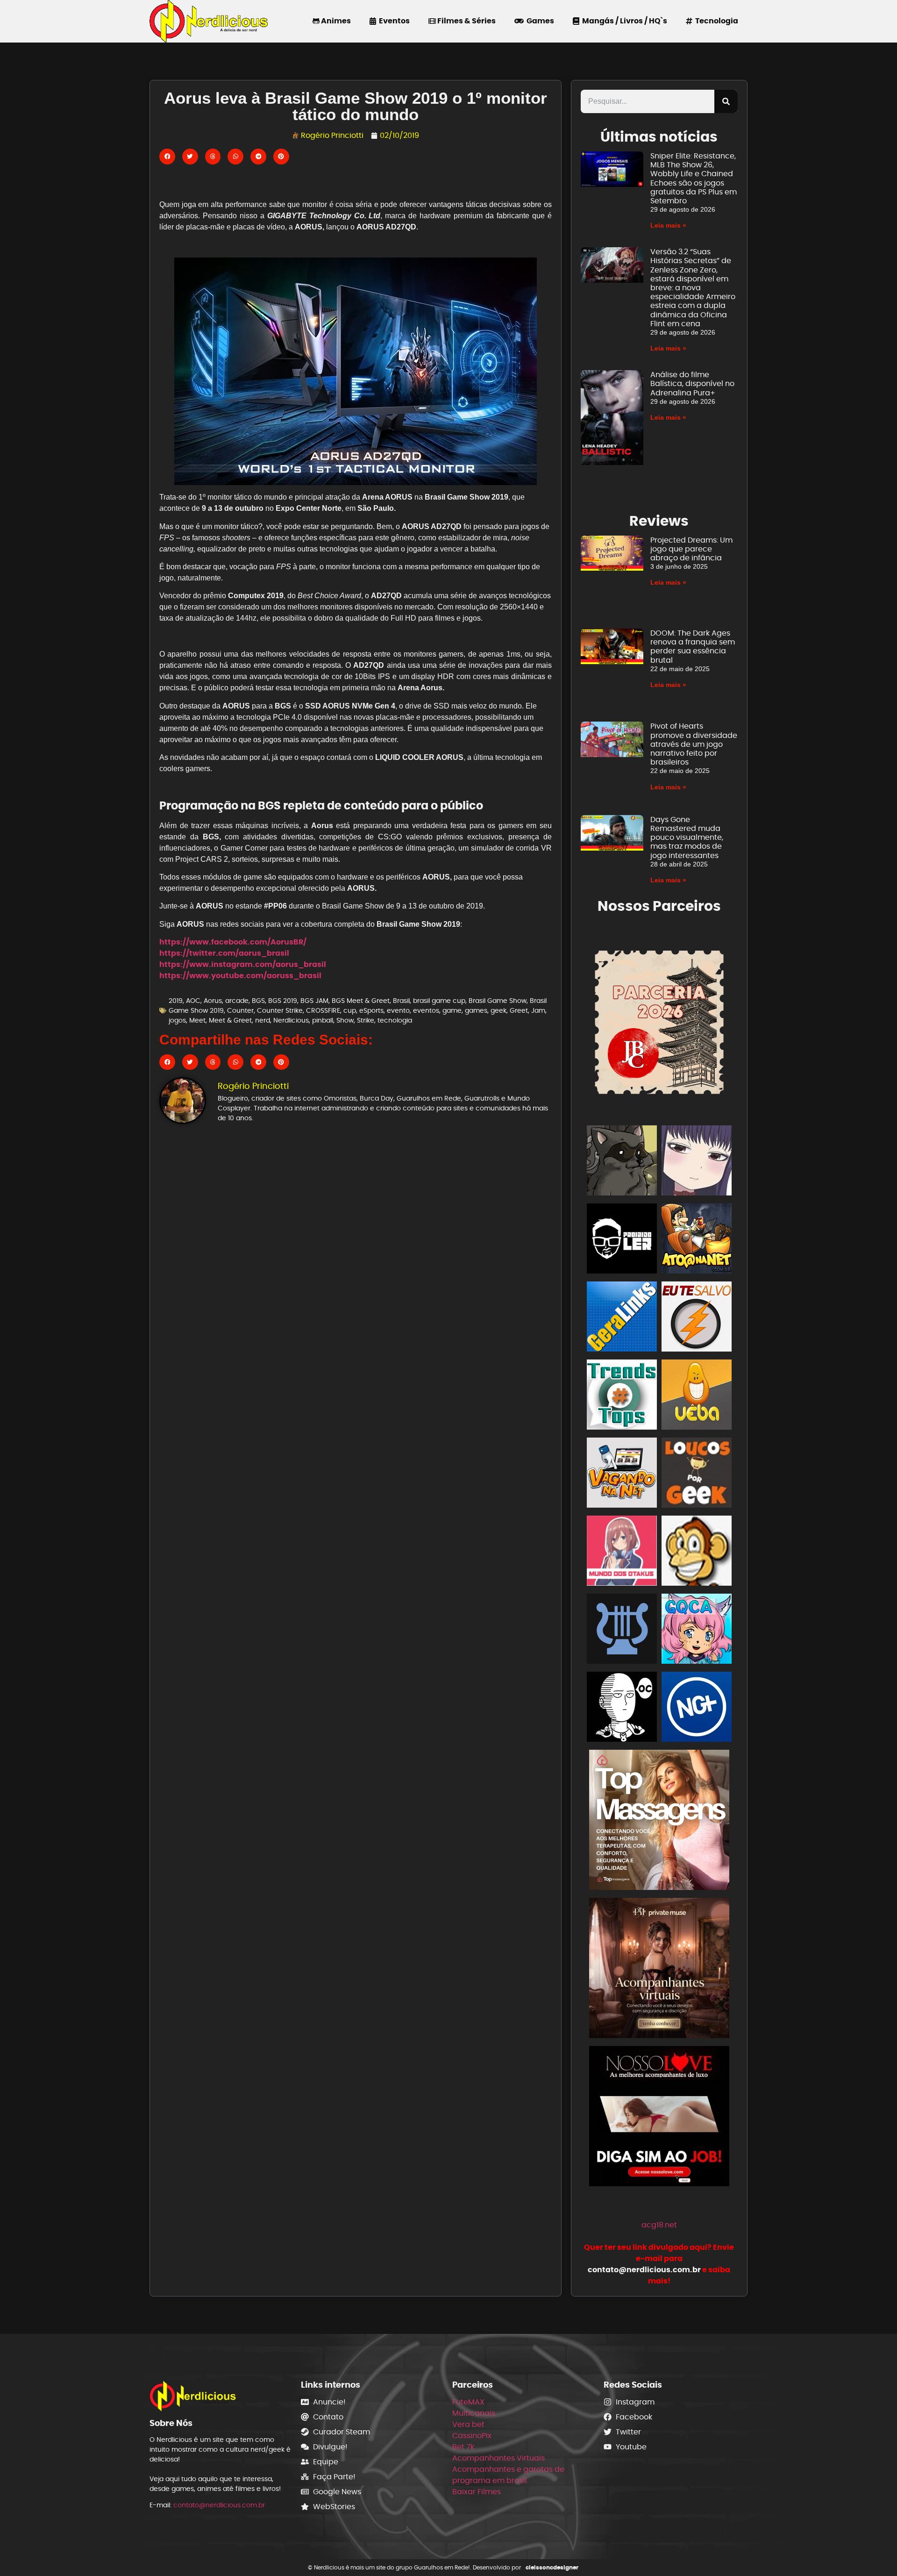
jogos (177, 1020)
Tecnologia (715, 21)
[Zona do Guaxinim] (622, 1162)
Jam (538, 1010)
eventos (426, 1010)
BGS (258, 1001)
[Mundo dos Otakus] (622, 1552)
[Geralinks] (622, 1318)
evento (398, 1010)
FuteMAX (468, 2402)
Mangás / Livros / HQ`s (623, 21)
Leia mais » (668, 225)
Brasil (401, 1001)
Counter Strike (280, 1010)
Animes (335, 21)
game (452, 1010)
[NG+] (697, 1708)
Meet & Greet (230, 1020)
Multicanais (474, 2413)
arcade (237, 1001)
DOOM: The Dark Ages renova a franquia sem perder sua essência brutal (693, 647)
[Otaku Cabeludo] (622, 1708)
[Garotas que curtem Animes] (697, 1630)
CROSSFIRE (323, 1010)
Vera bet (468, 2424)
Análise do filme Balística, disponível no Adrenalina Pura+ (692, 383)
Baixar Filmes (477, 2492)
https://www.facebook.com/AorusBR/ (233, 942)
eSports (371, 1010)
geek (498, 1010)
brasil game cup (439, 1001)
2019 (176, 1001)
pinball (323, 1020)
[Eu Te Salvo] (697, 1318)
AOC (193, 1001)
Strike (366, 1020)
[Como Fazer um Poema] (622, 1630)
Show (345, 1020)
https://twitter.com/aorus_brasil (224, 953)
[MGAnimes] (697, 1162)
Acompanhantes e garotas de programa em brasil (508, 2475)
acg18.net (659, 2225)
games (476, 1010)
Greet (519, 1010)
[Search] (726, 101)
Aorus (213, 1001)
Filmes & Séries (466, 21)
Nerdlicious (291, 1020)
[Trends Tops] (622, 1396)
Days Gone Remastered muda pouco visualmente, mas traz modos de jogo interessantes (687, 837)
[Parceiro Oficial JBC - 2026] (659, 1020)
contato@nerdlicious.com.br (219, 2505)
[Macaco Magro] (697, 1552)
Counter (240, 1010)
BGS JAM (314, 1001)
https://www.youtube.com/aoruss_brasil (240, 976)
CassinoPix (472, 2436)
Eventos (393, 21)
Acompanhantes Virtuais (498, 2458)
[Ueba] (697, 1396)
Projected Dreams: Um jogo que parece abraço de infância (691, 549)
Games (539, 21)
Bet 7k (463, 2447)
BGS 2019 (283, 1001)
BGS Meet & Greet (361, 1001)
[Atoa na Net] (697, 1240)
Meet (197, 1020)
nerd (263, 1020)
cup (350, 1010)
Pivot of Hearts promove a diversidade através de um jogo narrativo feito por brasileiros (694, 744)
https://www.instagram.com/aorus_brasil (243, 964)
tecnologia (395, 1020)
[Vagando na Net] (622, 1474)
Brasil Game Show (498, 1001)
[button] (167, 157)
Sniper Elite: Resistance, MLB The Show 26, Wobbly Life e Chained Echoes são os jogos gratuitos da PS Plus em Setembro (694, 178)
